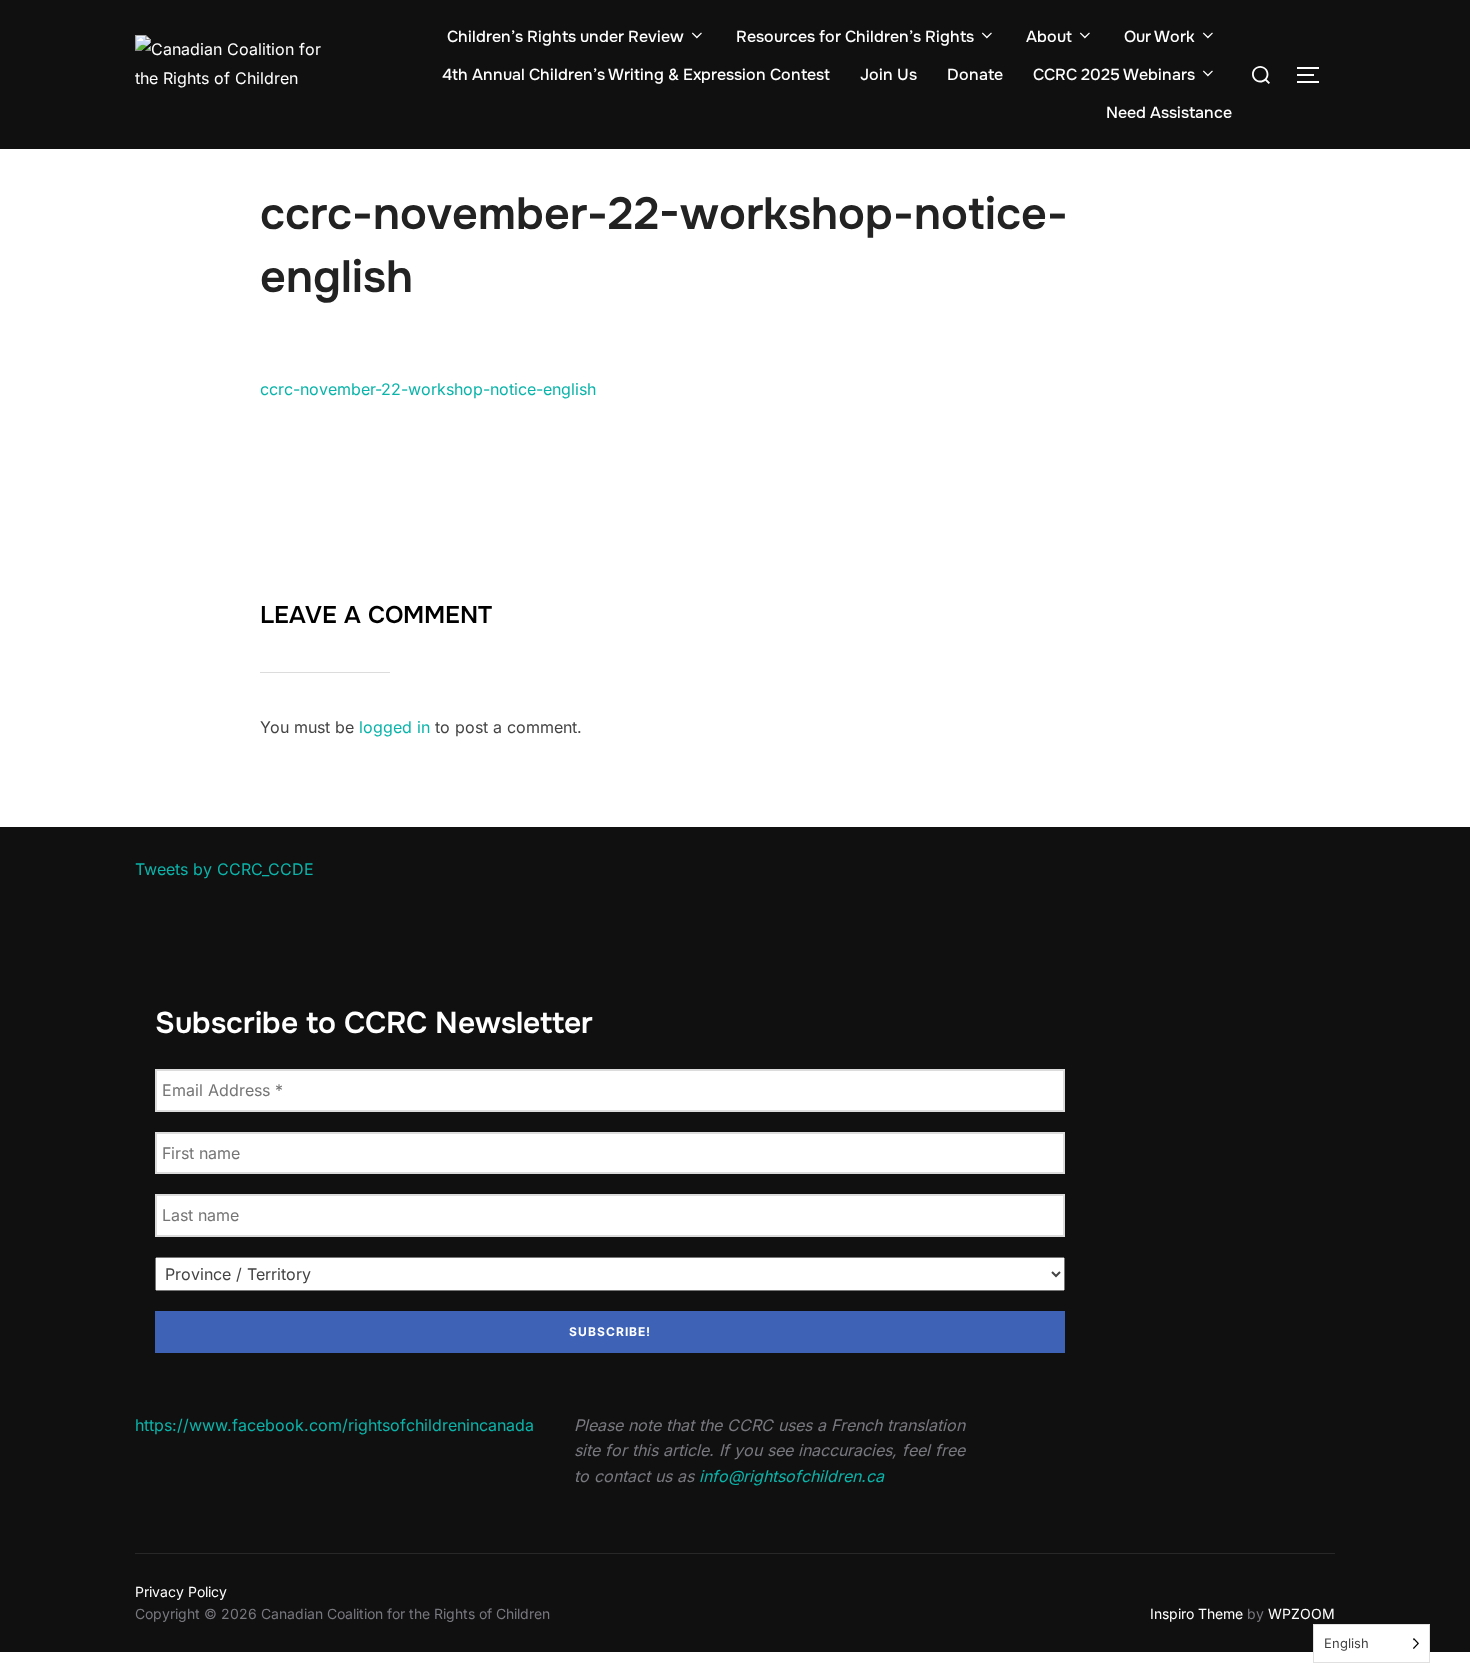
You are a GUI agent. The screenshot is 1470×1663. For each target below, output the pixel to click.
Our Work (1159, 36)
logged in (394, 727)
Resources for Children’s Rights (855, 36)
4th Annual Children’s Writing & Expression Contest (636, 74)
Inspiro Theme (1196, 1613)
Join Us (888, 74)
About (1049, 36)
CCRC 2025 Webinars (1114, 74)
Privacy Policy (181, 1591)
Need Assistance (1169, 112)
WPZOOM (1301, 1613)
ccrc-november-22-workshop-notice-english (428, 389)
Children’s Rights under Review (565, 36)
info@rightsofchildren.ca (791, 1476)
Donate (975, 74)
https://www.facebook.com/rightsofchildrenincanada (334, 1425)
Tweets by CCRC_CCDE (224, 869)
